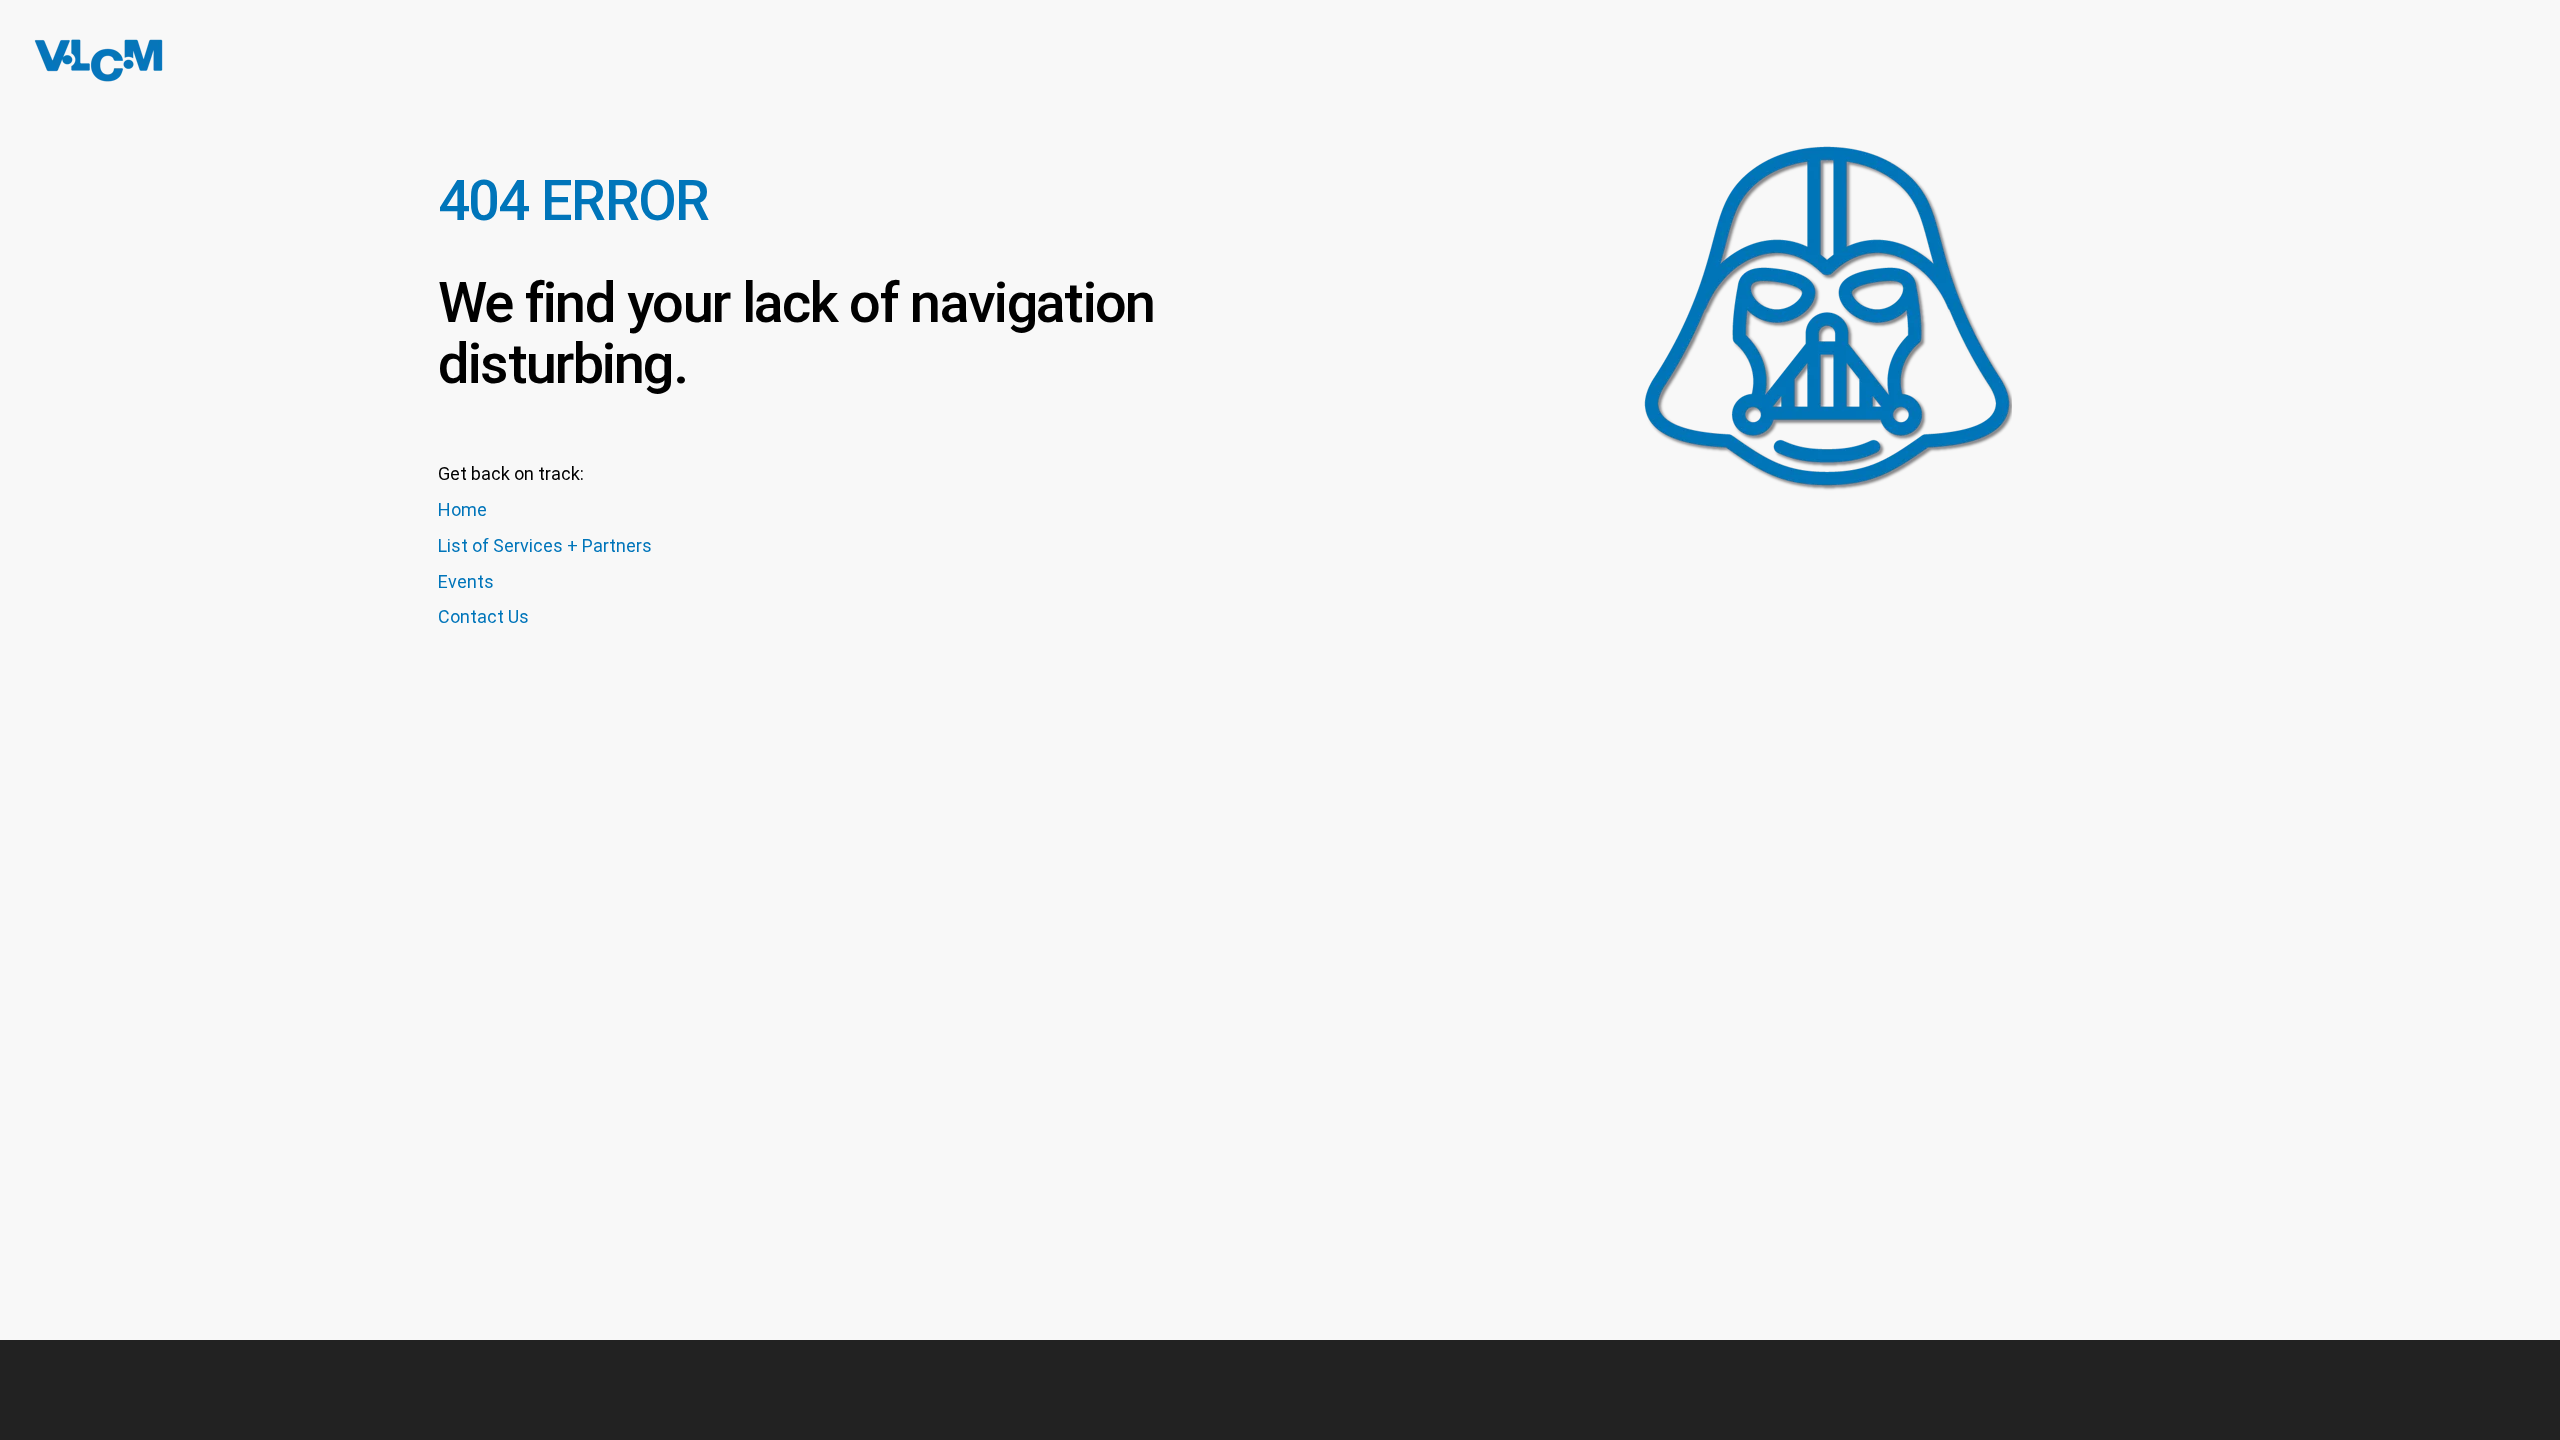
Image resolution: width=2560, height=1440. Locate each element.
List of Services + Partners (545, 545)
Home (462, 509)
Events (466, 581)
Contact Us (483, 616)
